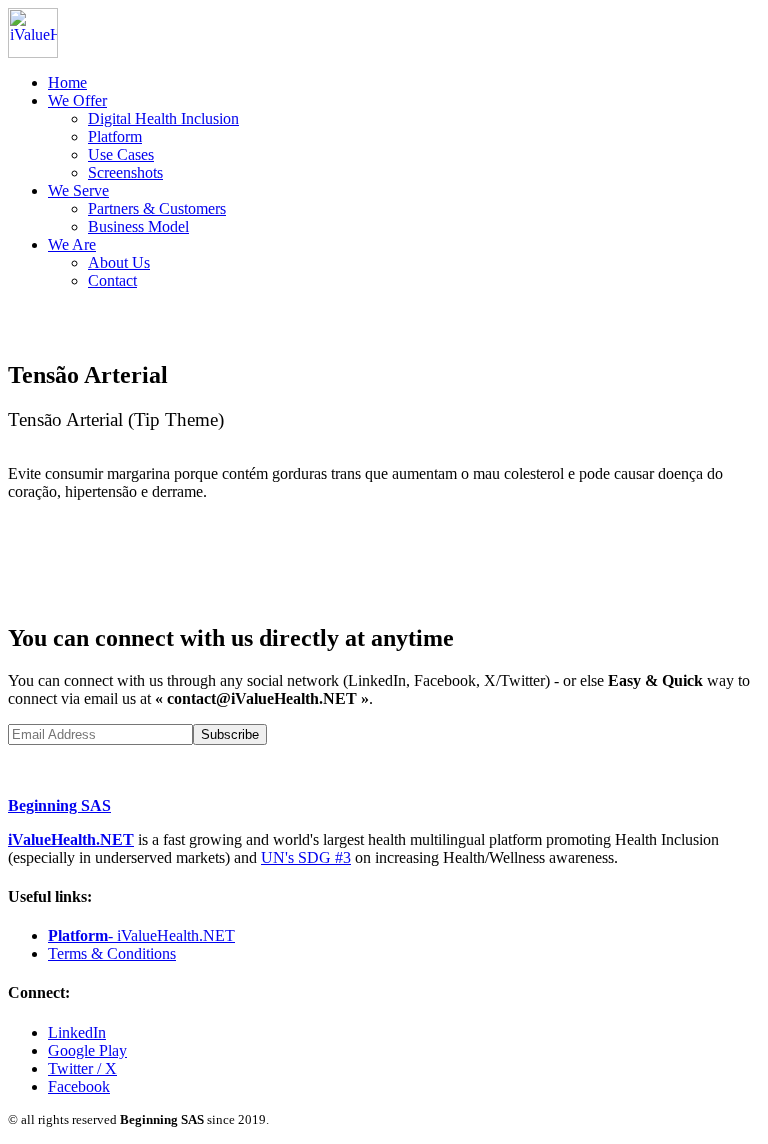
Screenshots (125, 172)
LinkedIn (77, 1032)
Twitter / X (82, 1068)
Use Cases (121, 154)
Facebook (79, 1086)
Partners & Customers (157, 208)
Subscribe (230, 734)
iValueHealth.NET (71, 839)
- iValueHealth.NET (141, 935)
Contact (112, 280)
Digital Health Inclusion (163, 118)
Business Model (138, 226)
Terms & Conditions (112, 953)
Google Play (87, 1050)
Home (67, 82)
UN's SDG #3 (306, 857)
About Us (119, 262)
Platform (115, 136)
